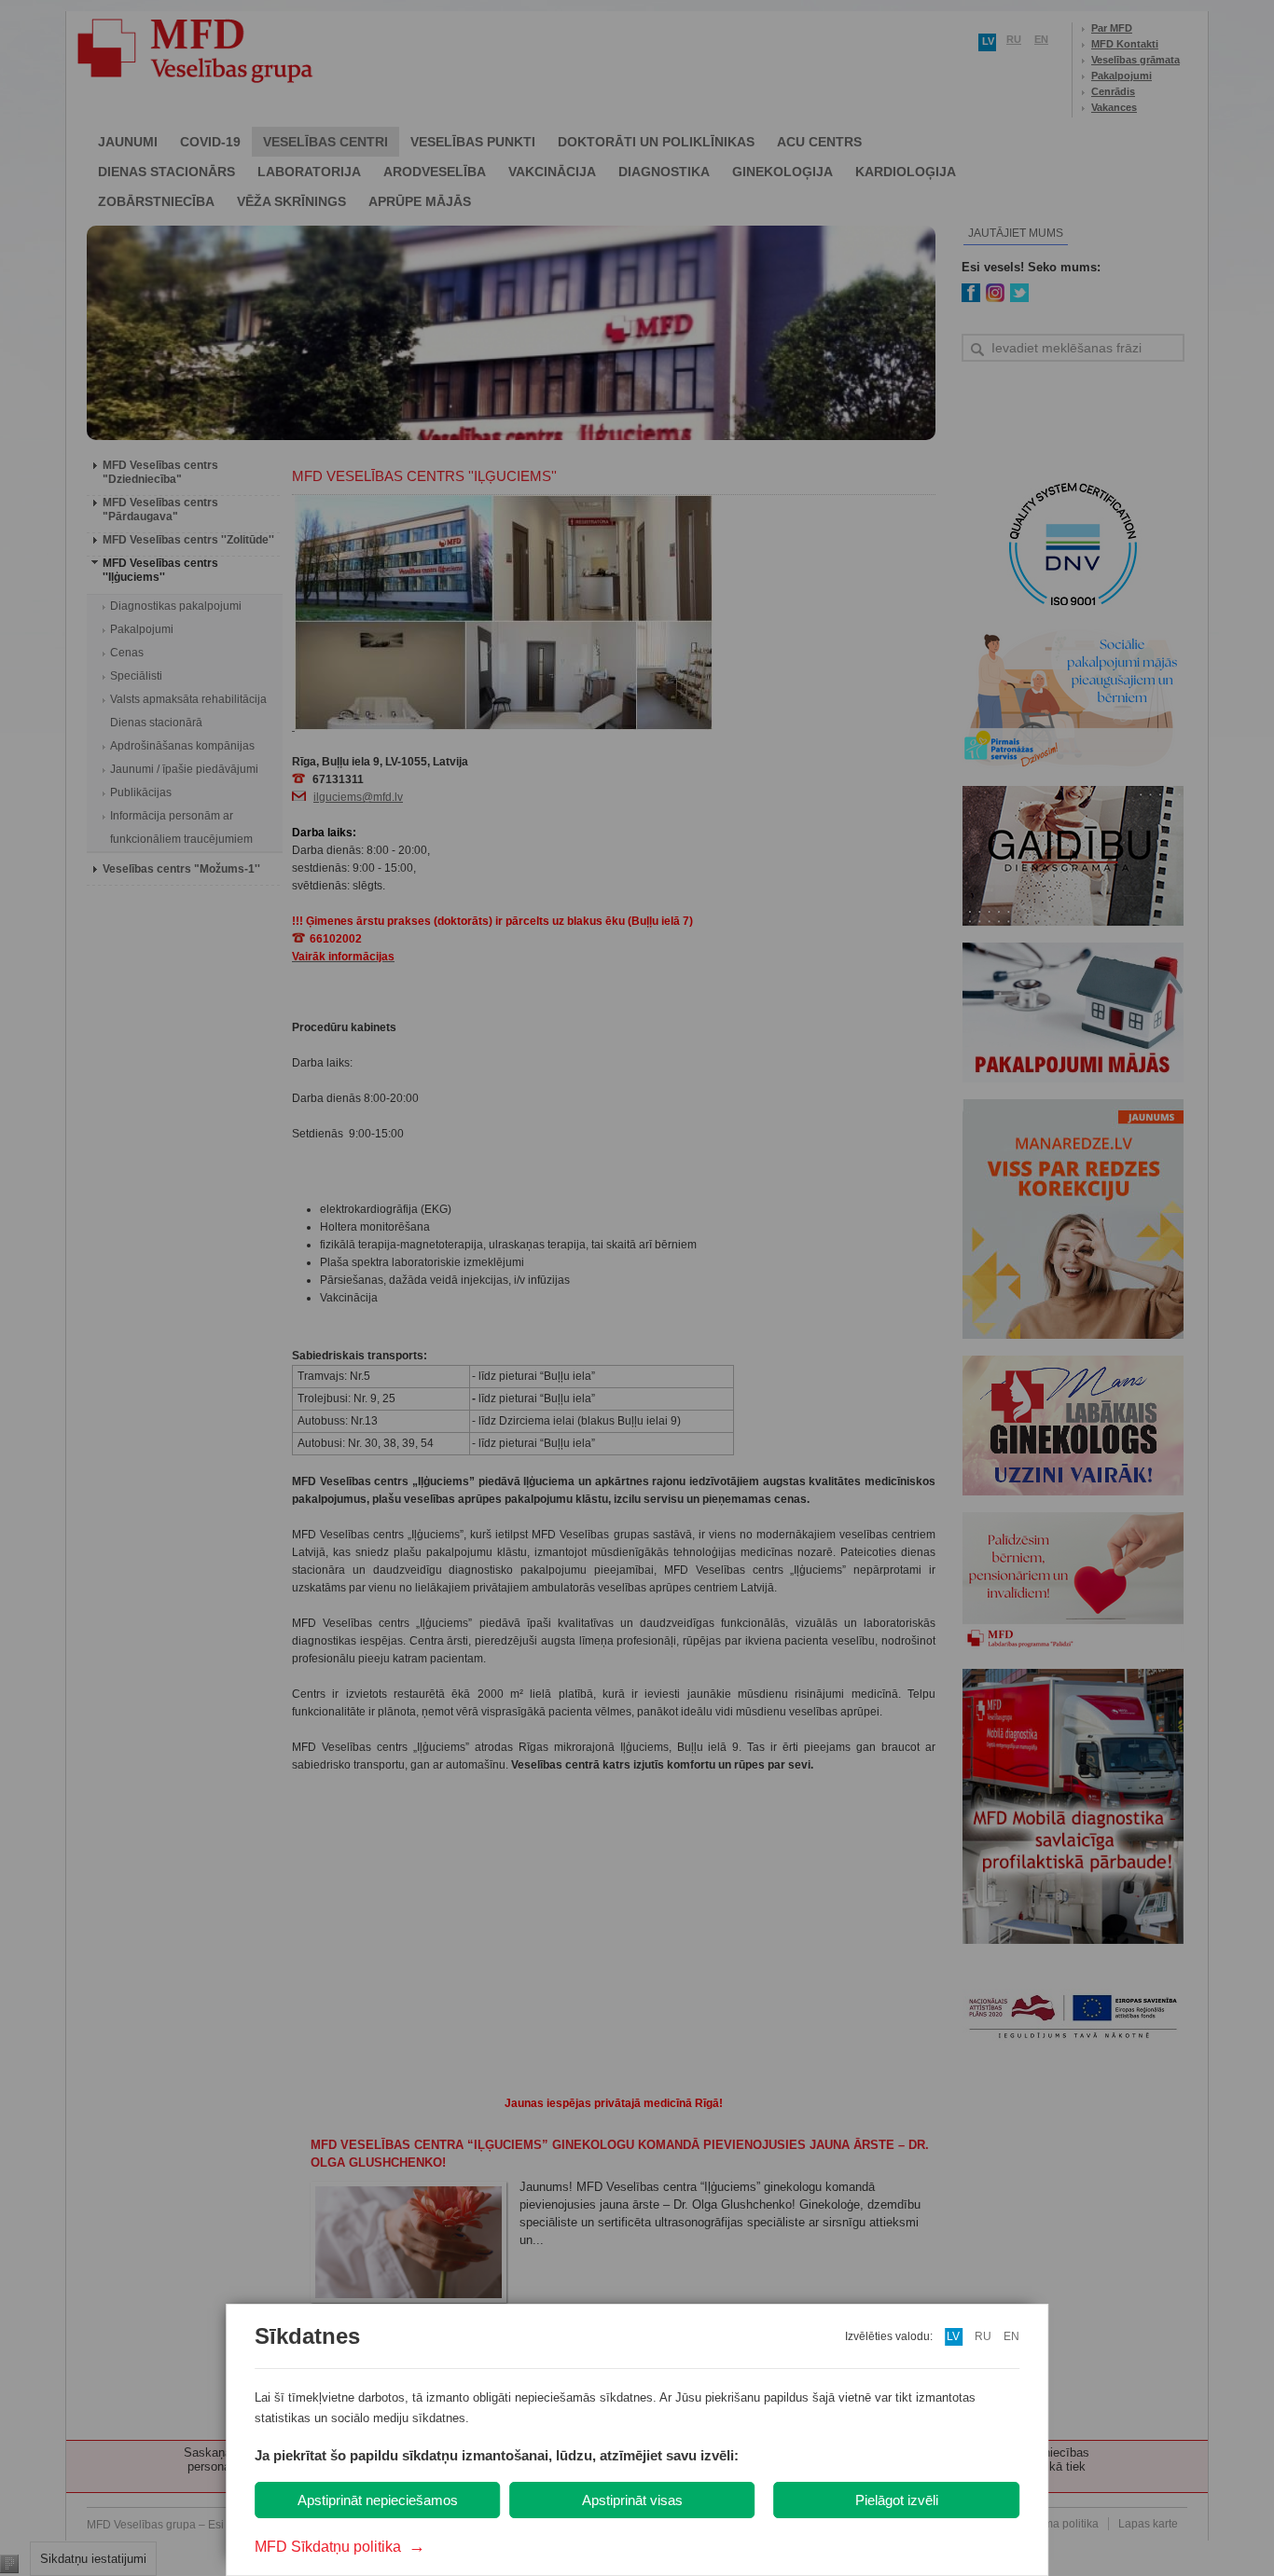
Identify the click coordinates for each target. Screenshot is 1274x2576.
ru (983, 2336)
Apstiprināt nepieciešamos (378, 2500)
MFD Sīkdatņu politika (340, 2547)
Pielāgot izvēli (897, 2500)
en (1011, 2336)
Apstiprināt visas (632, 2500)
